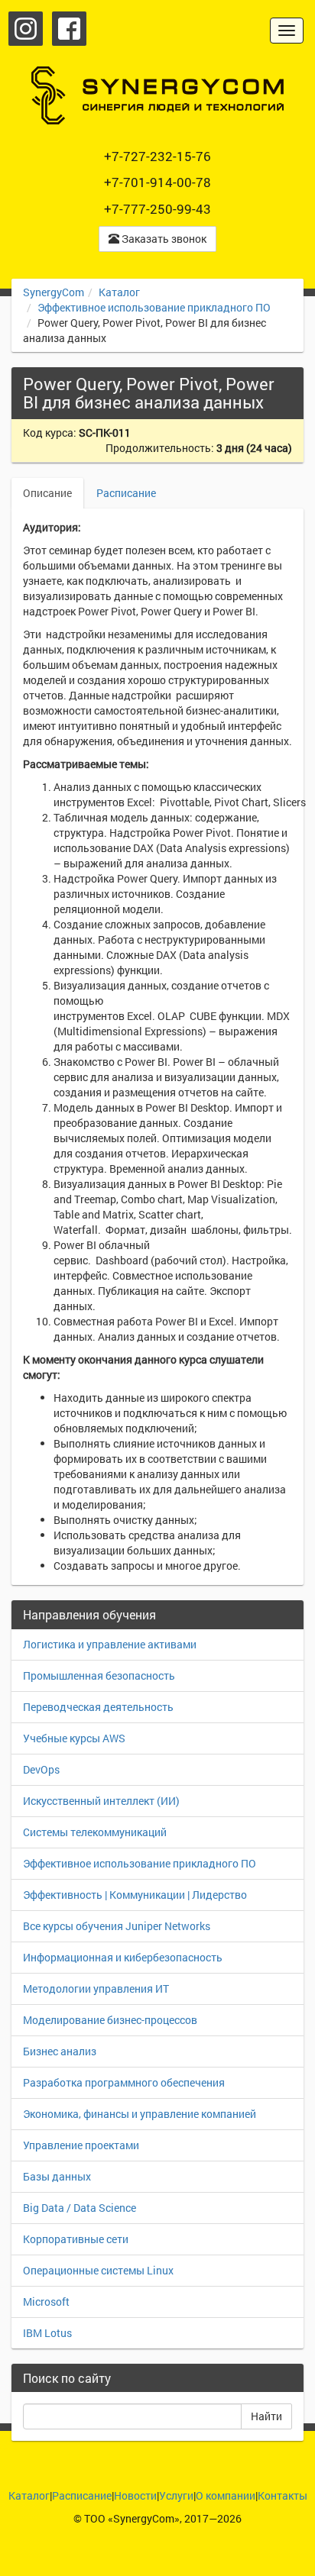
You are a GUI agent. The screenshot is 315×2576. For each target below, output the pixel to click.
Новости (135, 2495)
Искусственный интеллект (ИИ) (101, 1801)
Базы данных (57, 2176)
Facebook (69, 29)
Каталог (119, 292)
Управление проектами (81, 2145)
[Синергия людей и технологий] (157, 95)
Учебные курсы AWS (74, 1738)
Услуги (176, 2495)
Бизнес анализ (60, 2051)
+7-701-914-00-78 (157, 182)
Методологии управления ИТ (96, 1988)
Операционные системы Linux (98, 2270)
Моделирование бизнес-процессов (110, 2020)
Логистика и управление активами (110, 1644)
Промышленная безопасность (99, 1675)
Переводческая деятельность (98, 1707)
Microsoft (46, 2302)
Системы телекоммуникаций (95, 1832)
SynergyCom (54, 292)
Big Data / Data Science (80, 2208)
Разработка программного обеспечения (124, 2082)
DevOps (41, 1769)
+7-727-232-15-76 (157, 156)
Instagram (26, 29)
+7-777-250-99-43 (157, 209)
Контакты (283, 2495)
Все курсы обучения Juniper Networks (117, 1926)
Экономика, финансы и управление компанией (140, 2114)
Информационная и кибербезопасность (123, 1957)
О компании (226, 2495)
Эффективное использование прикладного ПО (154, 307)
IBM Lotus (47, 2333)
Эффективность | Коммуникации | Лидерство (135, 1895)
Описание (47, 493)
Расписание (126, 493)
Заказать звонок (163, 239)
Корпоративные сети (76, 2239)
